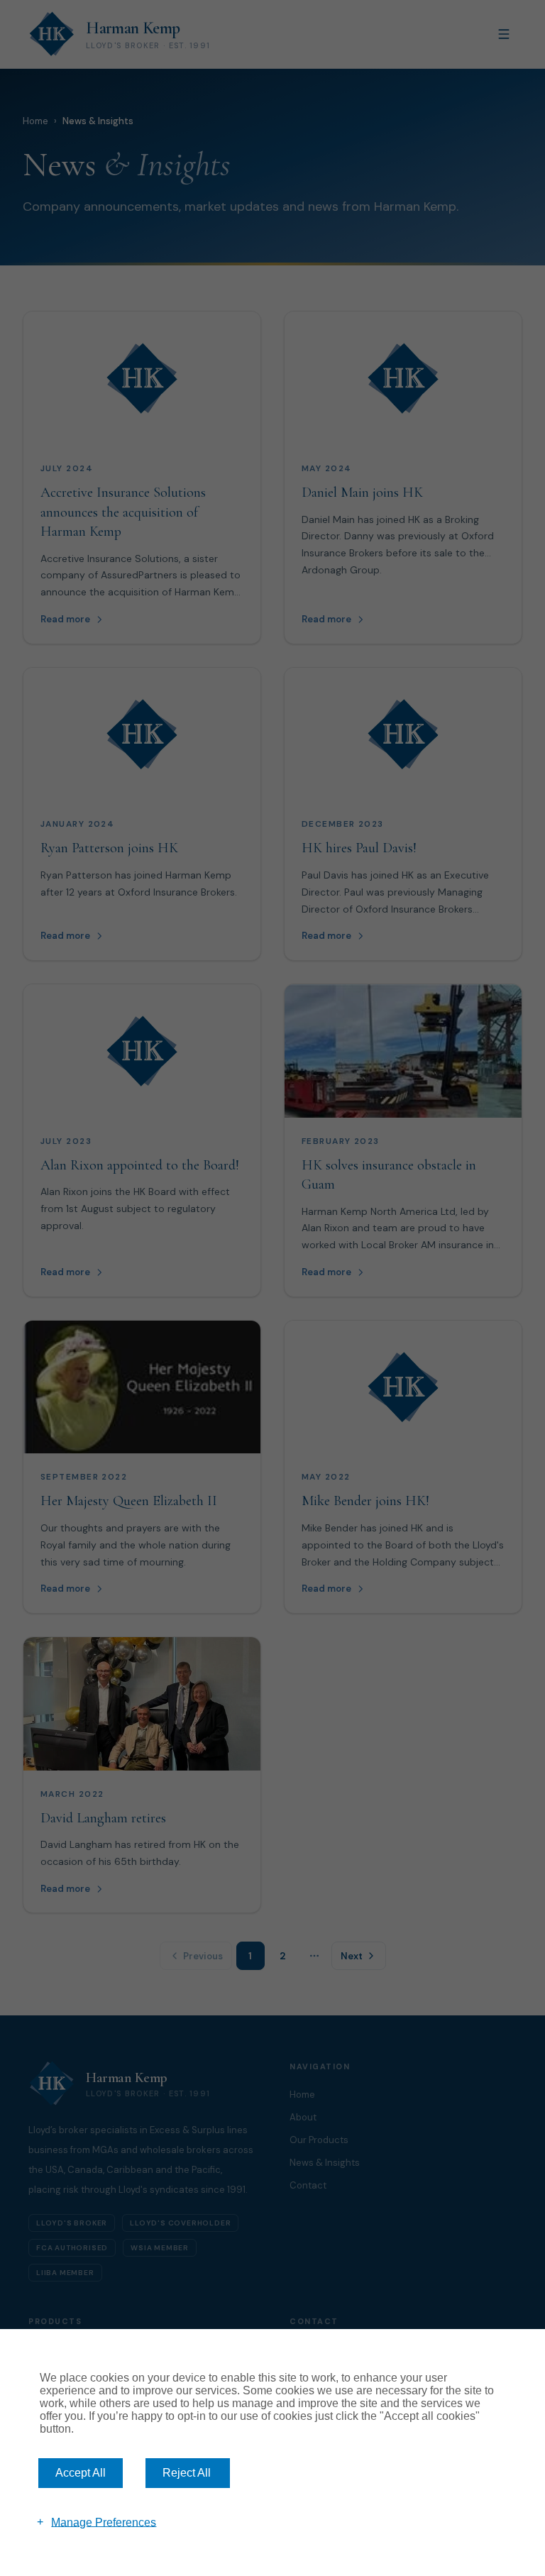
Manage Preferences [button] (104, 2522)
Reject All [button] (187, 2473)
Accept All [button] (81, 2473)
